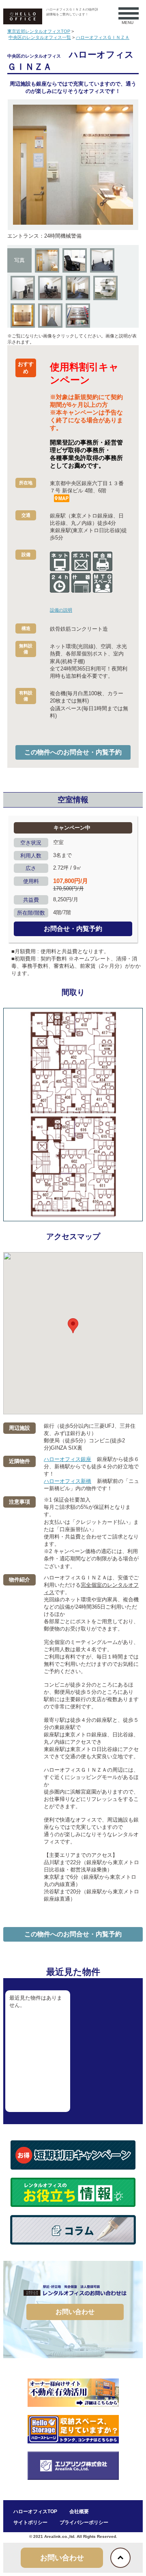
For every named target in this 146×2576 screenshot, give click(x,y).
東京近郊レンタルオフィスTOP (39, 31)
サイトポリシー (30, 2522)
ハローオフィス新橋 (68, 1481)
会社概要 (79, 2512)
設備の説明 (61, 610)
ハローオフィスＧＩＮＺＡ (103, 37)
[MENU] (125, 13)
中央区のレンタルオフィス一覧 (40, 37)
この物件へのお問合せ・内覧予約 (73, 752)
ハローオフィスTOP (35, 2512)
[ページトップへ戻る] (120, 2558)
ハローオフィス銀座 (68, 1459)
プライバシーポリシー (84, 2522)
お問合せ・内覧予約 (73, 929)
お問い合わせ (75, 2312)
